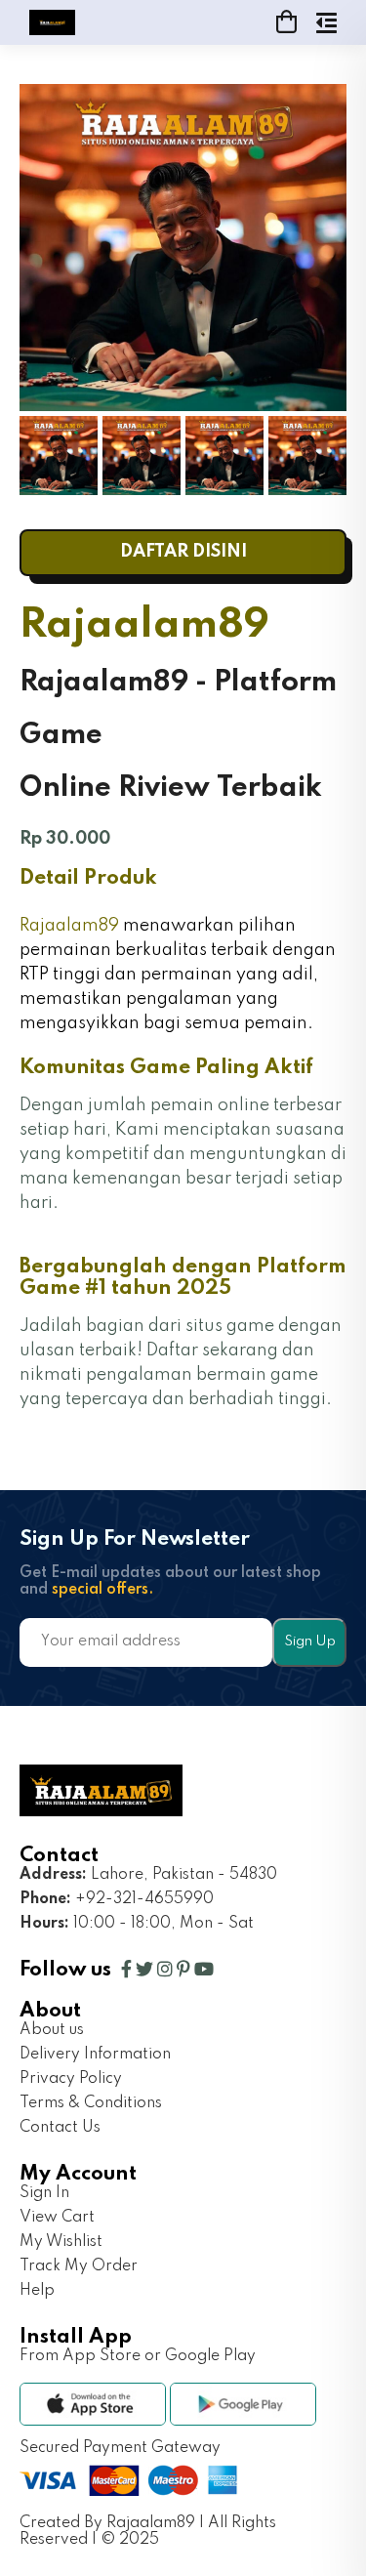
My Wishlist (61, 2242)
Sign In (44, 2193)
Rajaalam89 (69, 926)
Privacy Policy (71, 2079)
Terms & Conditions (91, 2103)
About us (52, 2030)
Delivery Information (95, 2055)
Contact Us (60, 2128)
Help (37, 2291)
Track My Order (79, 2266)
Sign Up (310, 1641)
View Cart (57, 2218)
